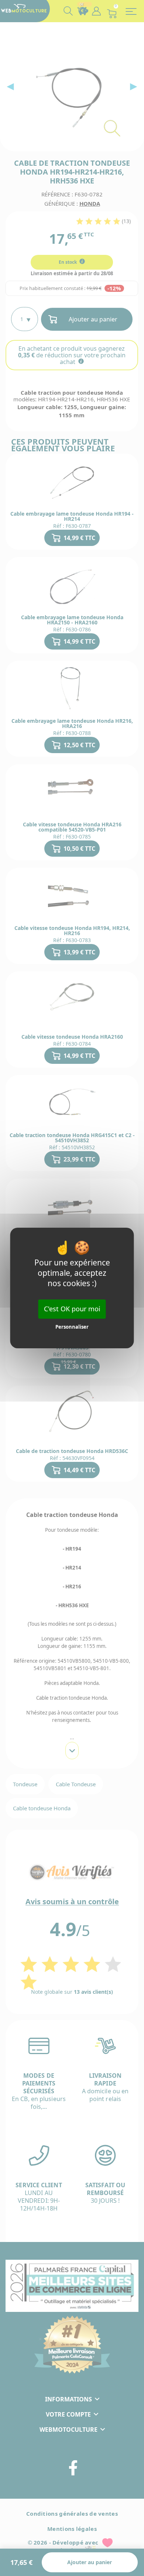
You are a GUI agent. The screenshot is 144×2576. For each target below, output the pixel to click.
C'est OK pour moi (72, 1309)
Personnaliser (72, 1327)
